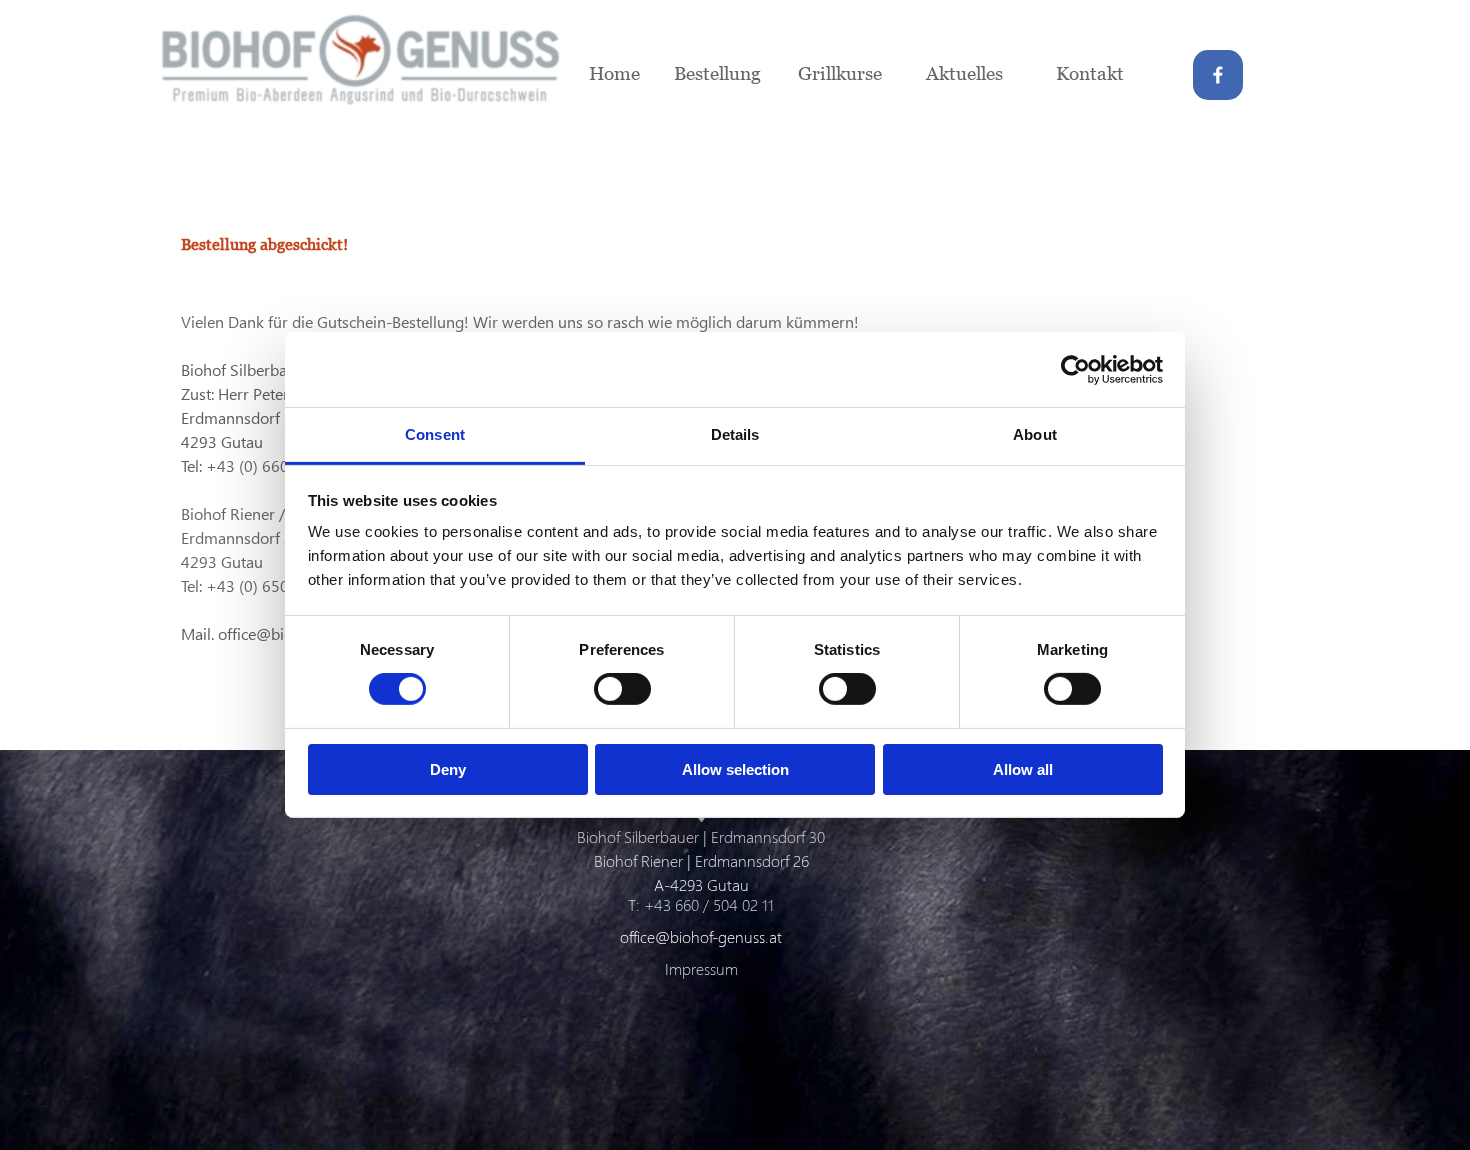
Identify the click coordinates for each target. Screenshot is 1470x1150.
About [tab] (1035, 434)
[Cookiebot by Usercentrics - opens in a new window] (1075, 369)
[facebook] (1218, 75)
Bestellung (717, 72)
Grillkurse (840, 72)
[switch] (622, 689)
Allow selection (735, 769)
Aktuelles (964, 72)
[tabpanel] (634, 213)
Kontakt (1090, 72)
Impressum (701, 968)
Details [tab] (735, 434)
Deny (448, 769)
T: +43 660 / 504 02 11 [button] (701, 904)
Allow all (1023, 769)
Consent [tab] (435, 434)
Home (614, 72)
